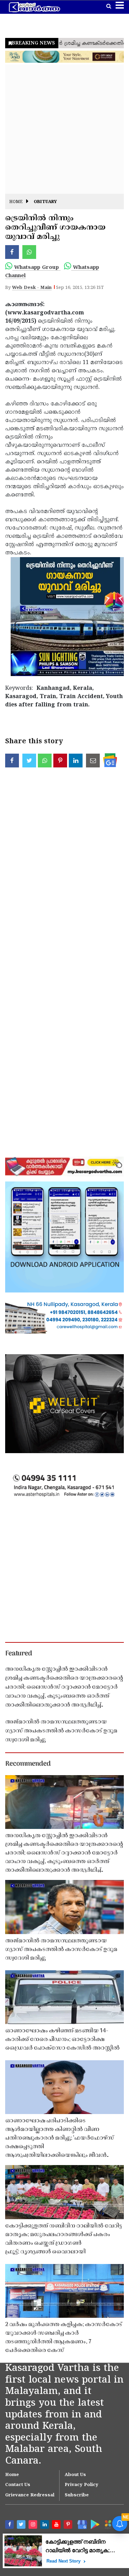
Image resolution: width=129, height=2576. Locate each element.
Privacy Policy (82, 2485)
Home (16, 202)
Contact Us (18, 2485)
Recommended (28, 1764)
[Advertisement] (64, 129)
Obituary (45, 202)
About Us (75, 2475)
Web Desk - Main (32, 288)
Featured (19, 1654)
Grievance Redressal (30, 2495)
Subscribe (77, 2495)
